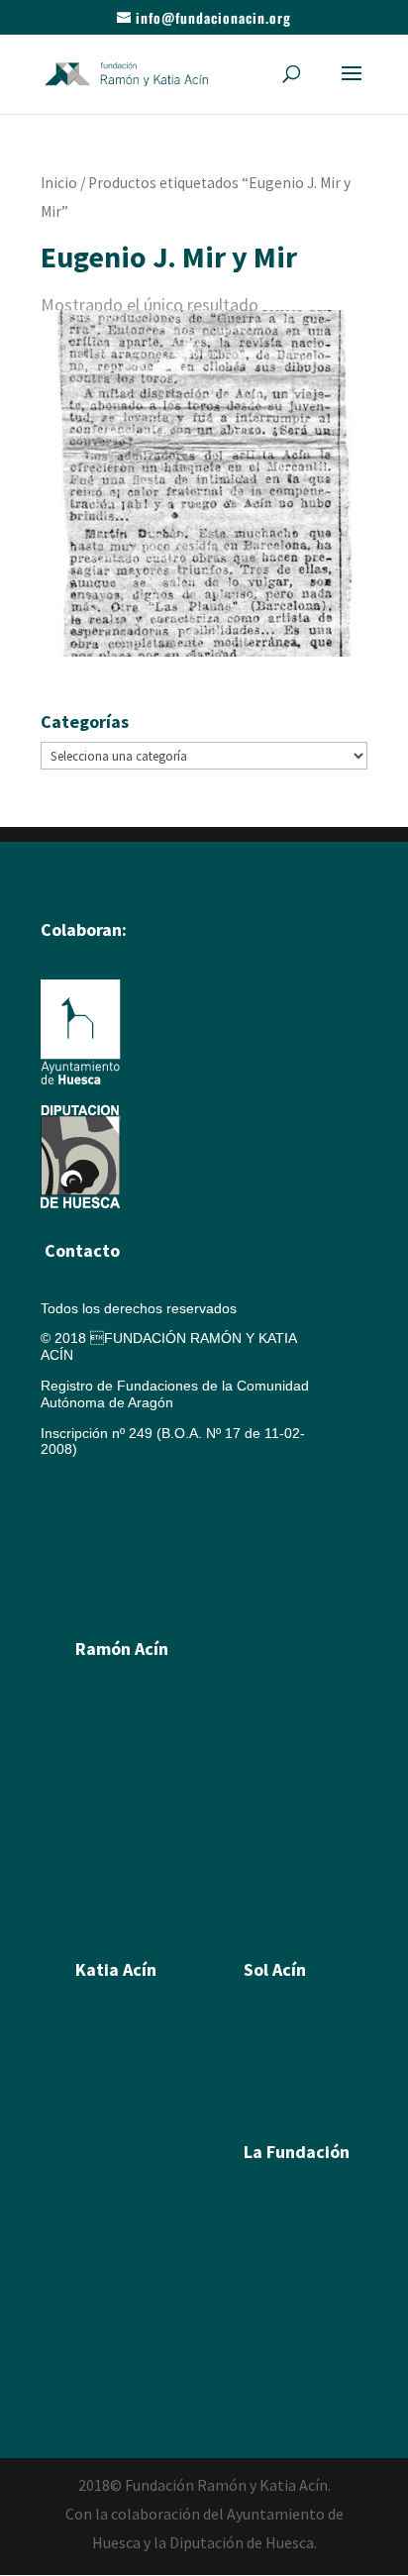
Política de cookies (106, 1510)
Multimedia (278, 2289)
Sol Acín (269, 2261)
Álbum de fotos (122, 1897)
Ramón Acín (282, 2206)
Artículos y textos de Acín (154, 1841)
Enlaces (268, 2317)
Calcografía (111, 2051)
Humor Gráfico (121, 1813)
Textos (96, 2190)
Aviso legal (74, 1480)
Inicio (59, 183)
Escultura (104, 1758)
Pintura (98, 1730)
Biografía (103, 1702)
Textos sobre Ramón (140, 1869)
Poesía (265, 2051)
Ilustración (107, 1786)
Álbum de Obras (126, 1924)
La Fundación (297, 2152)
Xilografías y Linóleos (142, 2079)
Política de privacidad (107, 1572)
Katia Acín (116, 1969)
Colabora (272, 2344)
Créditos (67, 1541)
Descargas (277, 2372)
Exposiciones (116, 2162)
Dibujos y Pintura (128, 2107)
